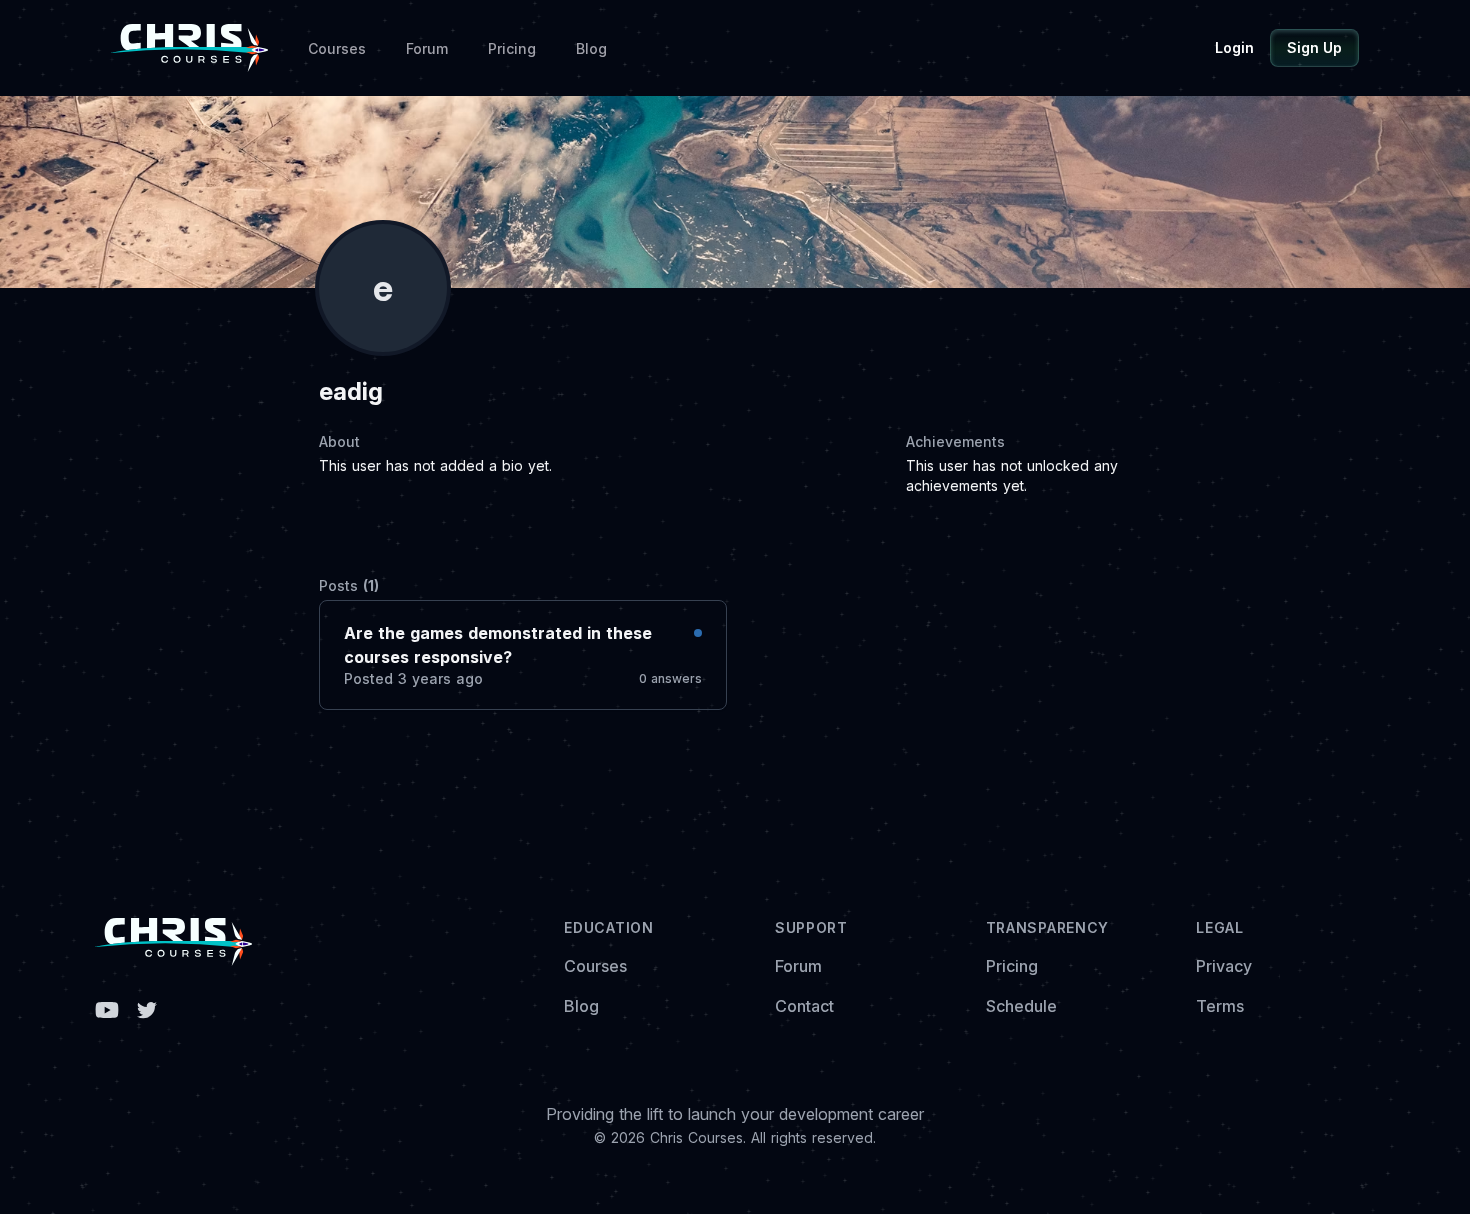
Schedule (1021, 1006)
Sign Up (1314, 47)
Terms (1220, 1006)
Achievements (955, 441)
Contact (804, 1006)
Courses (337, 48)
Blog (591, 48)
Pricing (512, 48)
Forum (427, 48)
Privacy (1224, 966)
